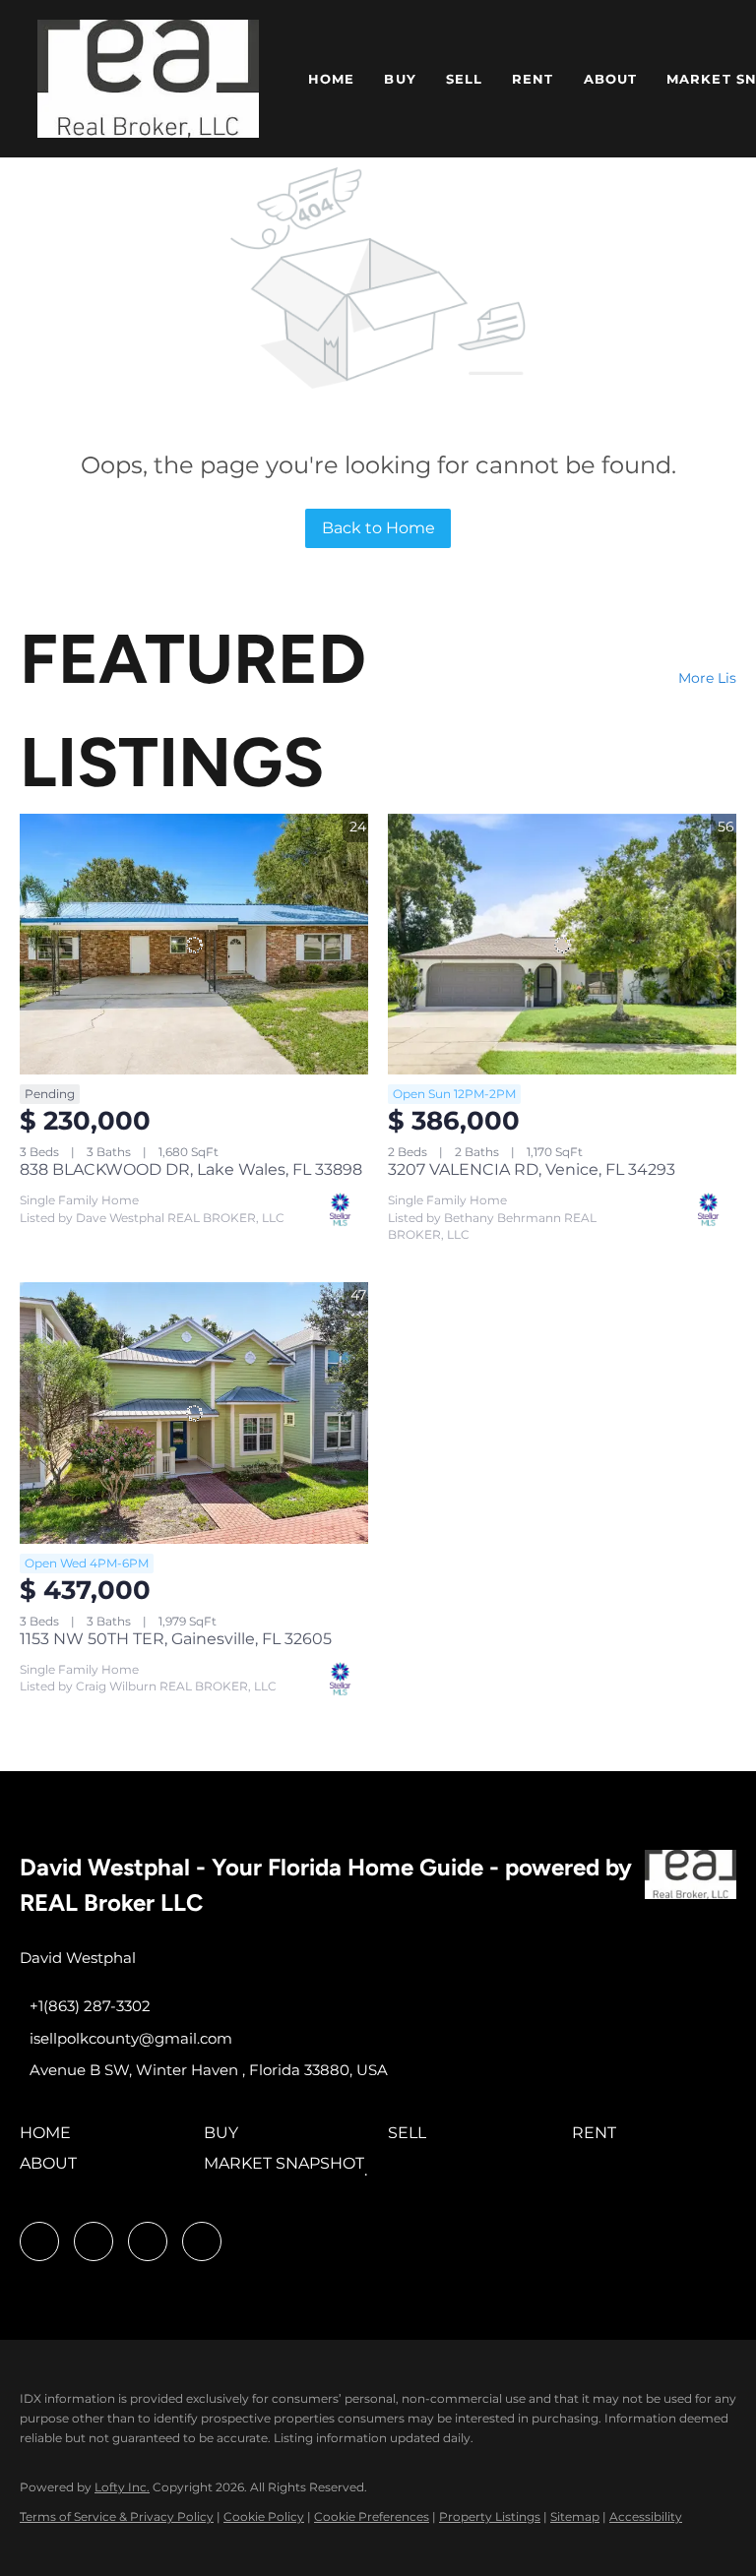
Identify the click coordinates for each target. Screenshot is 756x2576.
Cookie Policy (264, 2516)
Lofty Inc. (122, 2487)
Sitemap (575, 2516)
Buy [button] (400, 79)
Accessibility (646, 2516)
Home (331, 79)
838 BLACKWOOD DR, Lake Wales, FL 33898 (191, 1169)
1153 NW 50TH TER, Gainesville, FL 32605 (176, 1639)
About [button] (611, 79)
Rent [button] (533, 79)
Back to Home (378, 528)
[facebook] (39, 2241)
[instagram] (94, 2241)
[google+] (202, 2241)
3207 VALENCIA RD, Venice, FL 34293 (532, 1169)
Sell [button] (464, 79)
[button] (148, 79)
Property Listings (490, 2516)
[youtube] (148, 2241)
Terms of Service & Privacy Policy (117, 2516)
